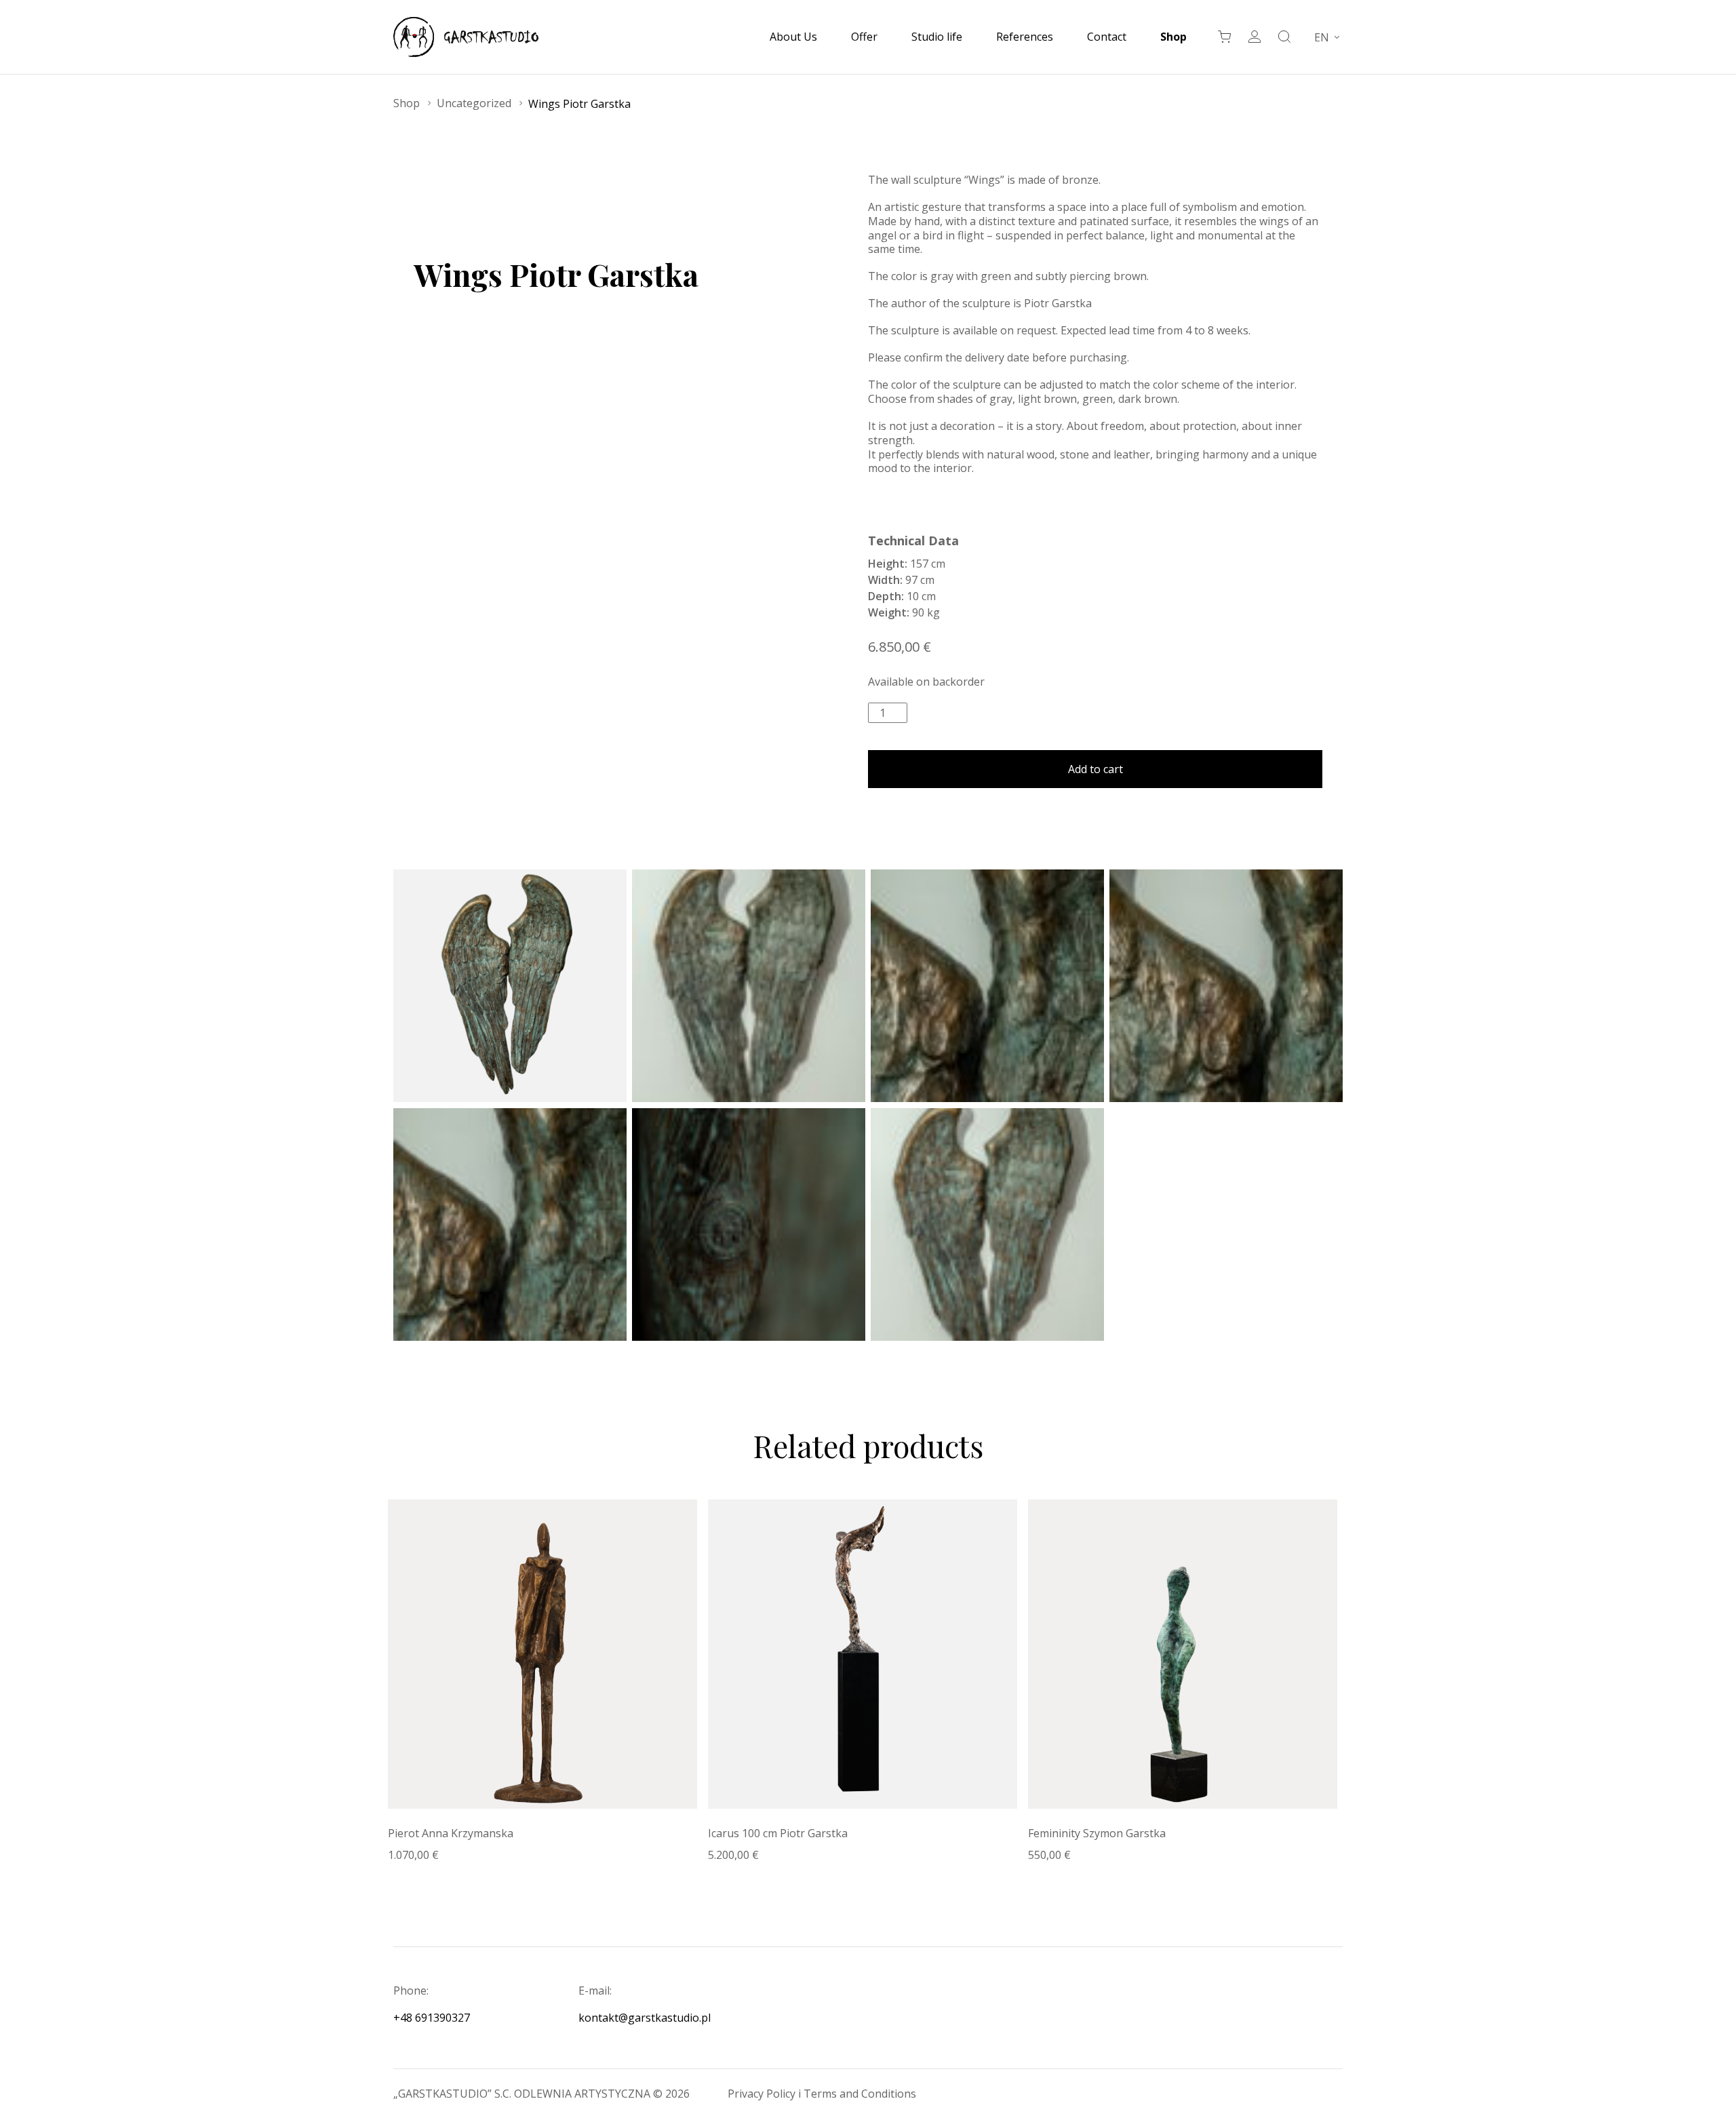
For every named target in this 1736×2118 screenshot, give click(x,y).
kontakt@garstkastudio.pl (645, 2018)
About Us (793, 37)
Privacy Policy (763, 2094)
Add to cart (1096, 769)
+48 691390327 (432, 2018)
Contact (1107, 37)
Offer (864, 37)
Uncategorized (474, 103)
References (1025, 37)
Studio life (937, 37)
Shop (1173, 37)
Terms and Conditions (860, 2094)
